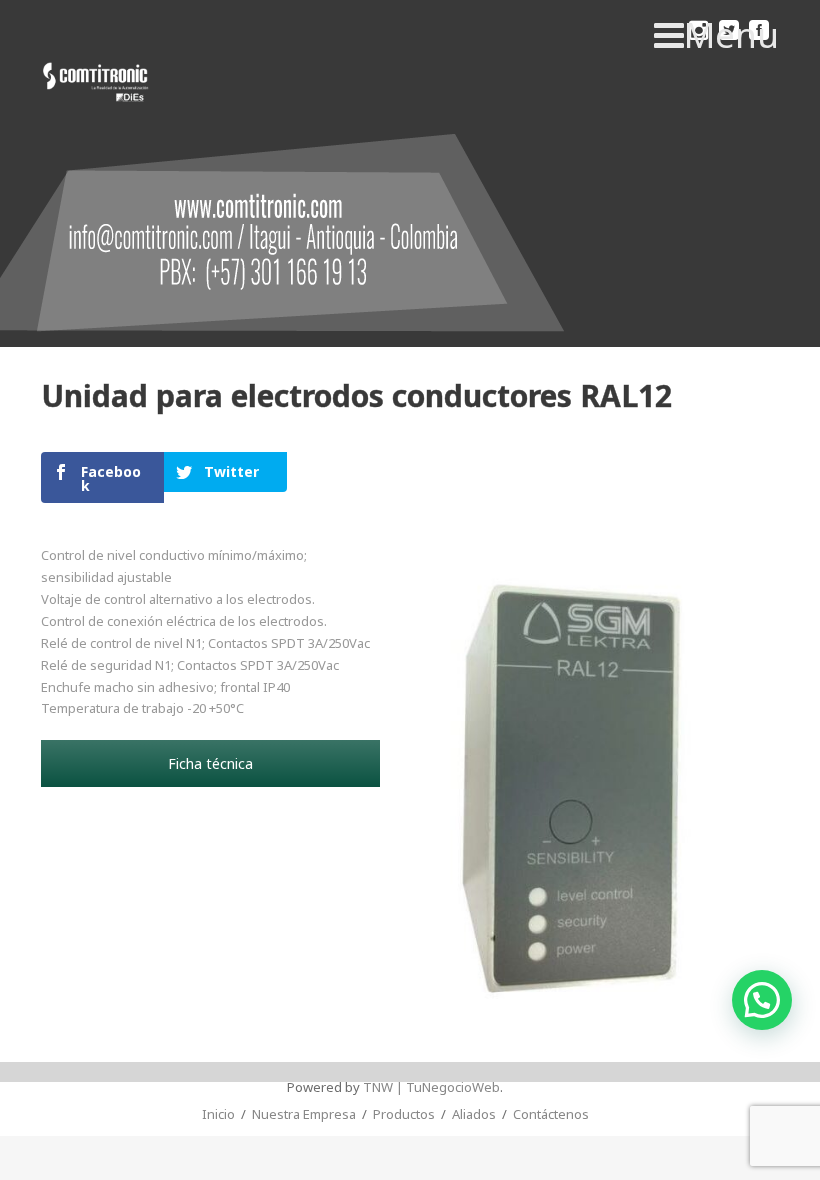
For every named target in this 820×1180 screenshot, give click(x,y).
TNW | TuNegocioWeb (431, 1087)
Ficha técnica (210, 763)
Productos (404, 1114)
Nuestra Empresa (304, 1114)
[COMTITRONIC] (96, 83)
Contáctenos (551, 1114)
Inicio (218, 1114)
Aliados (474, 1114)
